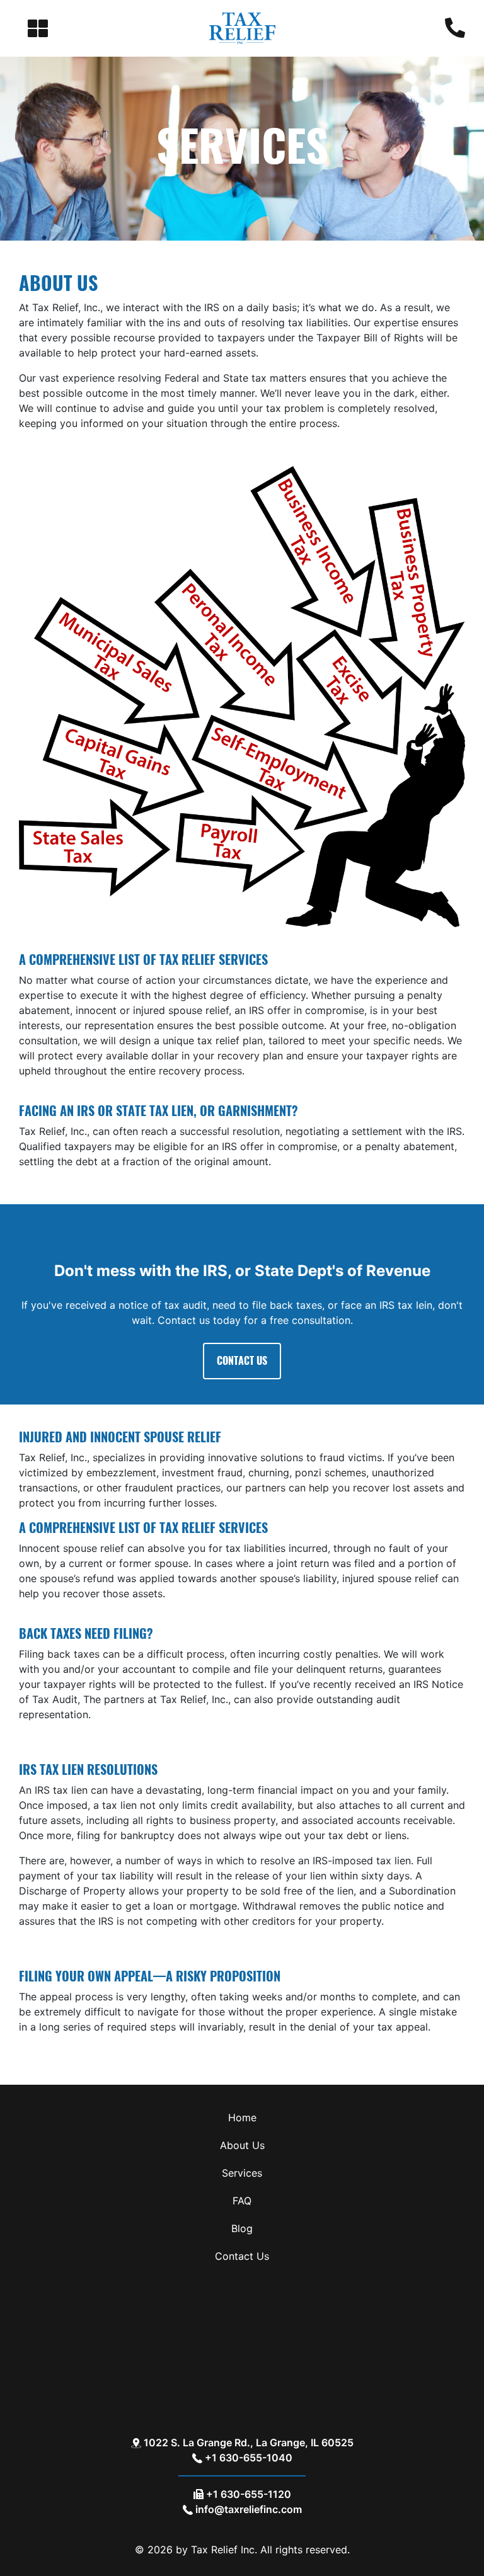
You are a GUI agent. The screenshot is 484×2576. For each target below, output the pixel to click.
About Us (242, 2145)
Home (242, 2117)
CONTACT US (242, 1361)
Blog (242, 2228)
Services (242, 2173)
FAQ (242, 2201)
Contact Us (242, 2256)
